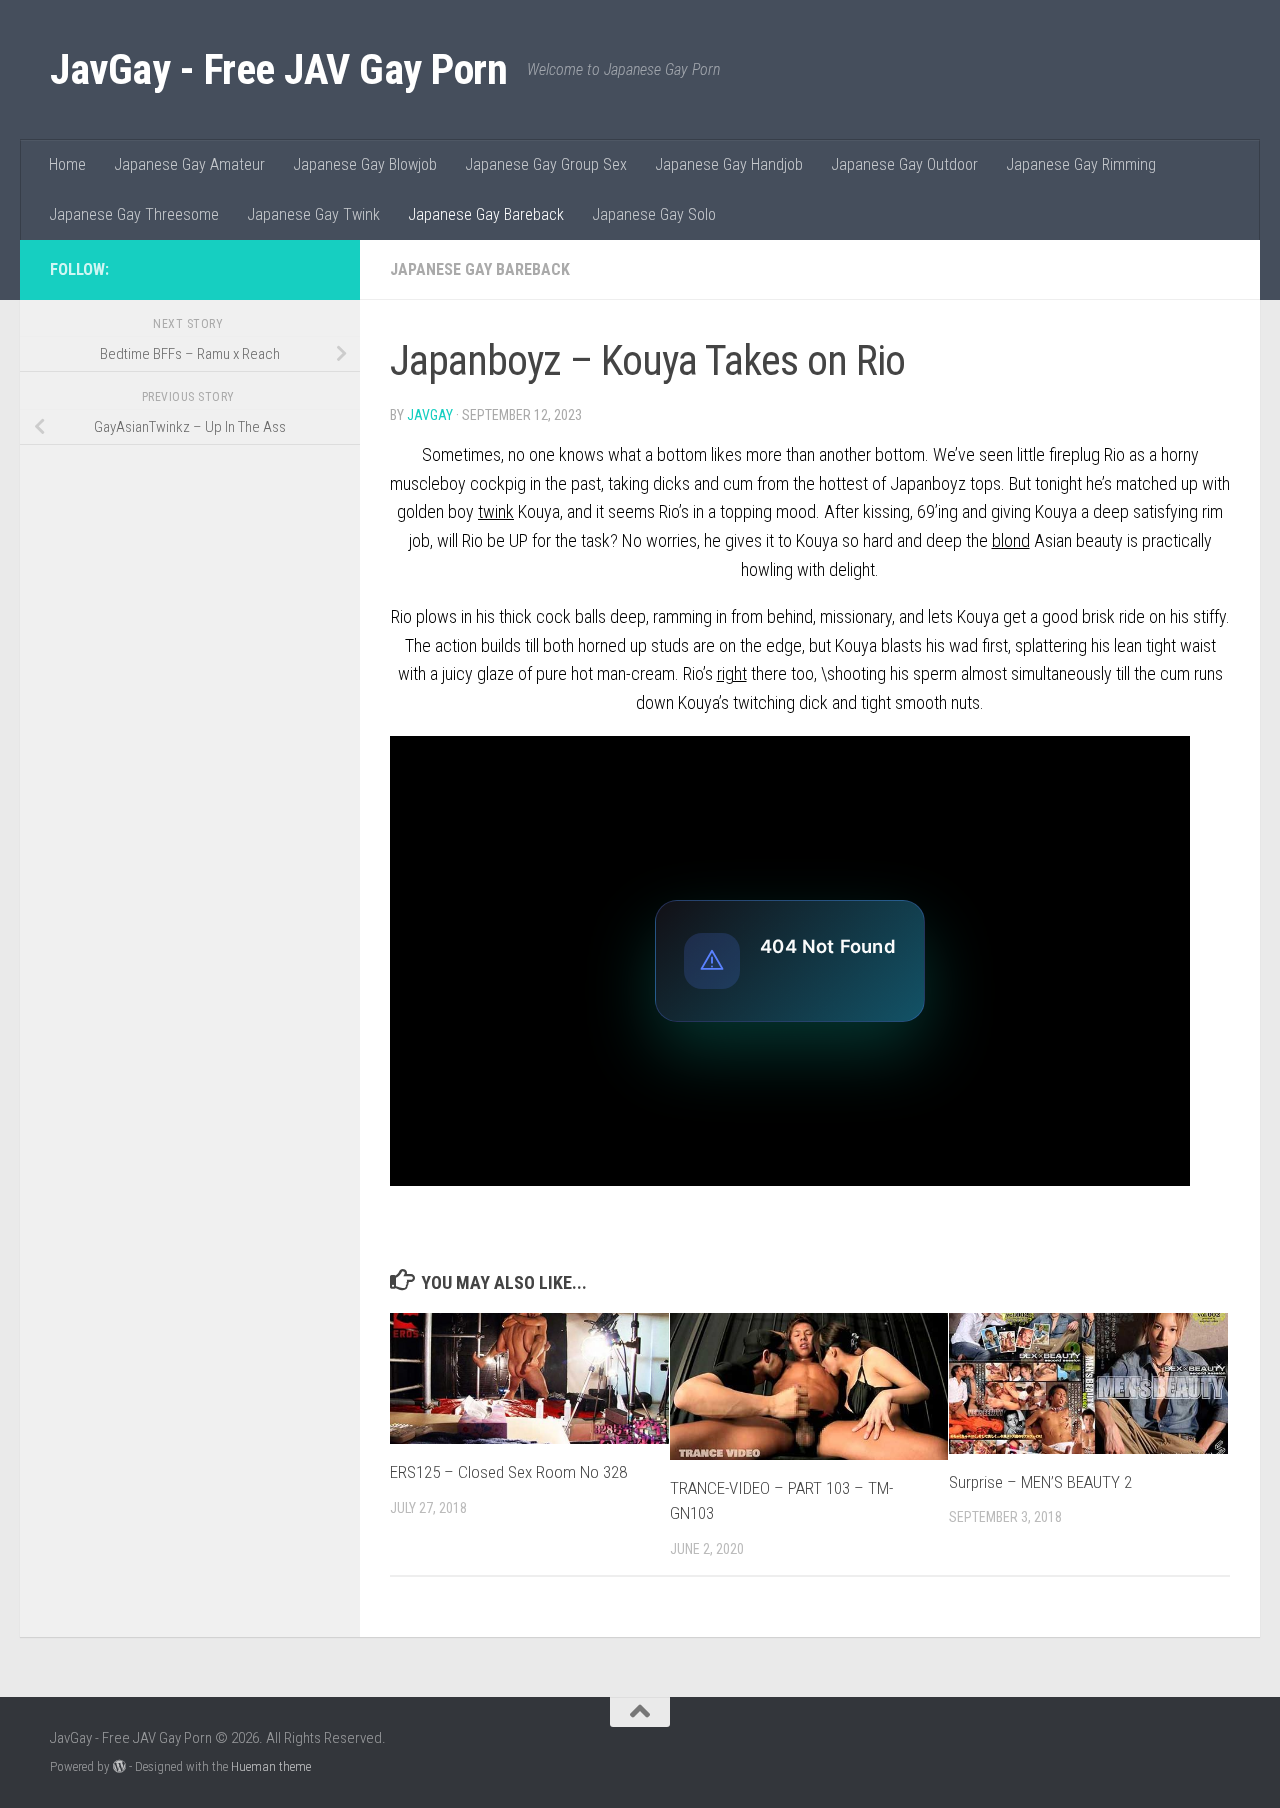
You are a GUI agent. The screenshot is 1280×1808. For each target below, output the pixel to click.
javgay (430, 415)
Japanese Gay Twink (313, 214)
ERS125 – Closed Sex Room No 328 (508, 1472)
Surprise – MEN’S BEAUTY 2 (1040, 1482)
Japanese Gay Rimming (1081, 164)
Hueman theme (271, 1766)
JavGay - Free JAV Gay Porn (278, 69)
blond (1011, 540)
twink (496, 511)
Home (67, 164)
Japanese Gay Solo (654, 214)
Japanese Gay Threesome (134, 214)
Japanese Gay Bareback (486, 214)
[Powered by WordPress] (119, 1766)
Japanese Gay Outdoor (904, 164)
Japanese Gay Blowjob (365, 164)
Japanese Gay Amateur (189, 164)
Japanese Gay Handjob (729, 164)
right (732, 673)
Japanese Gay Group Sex (546, 164)
